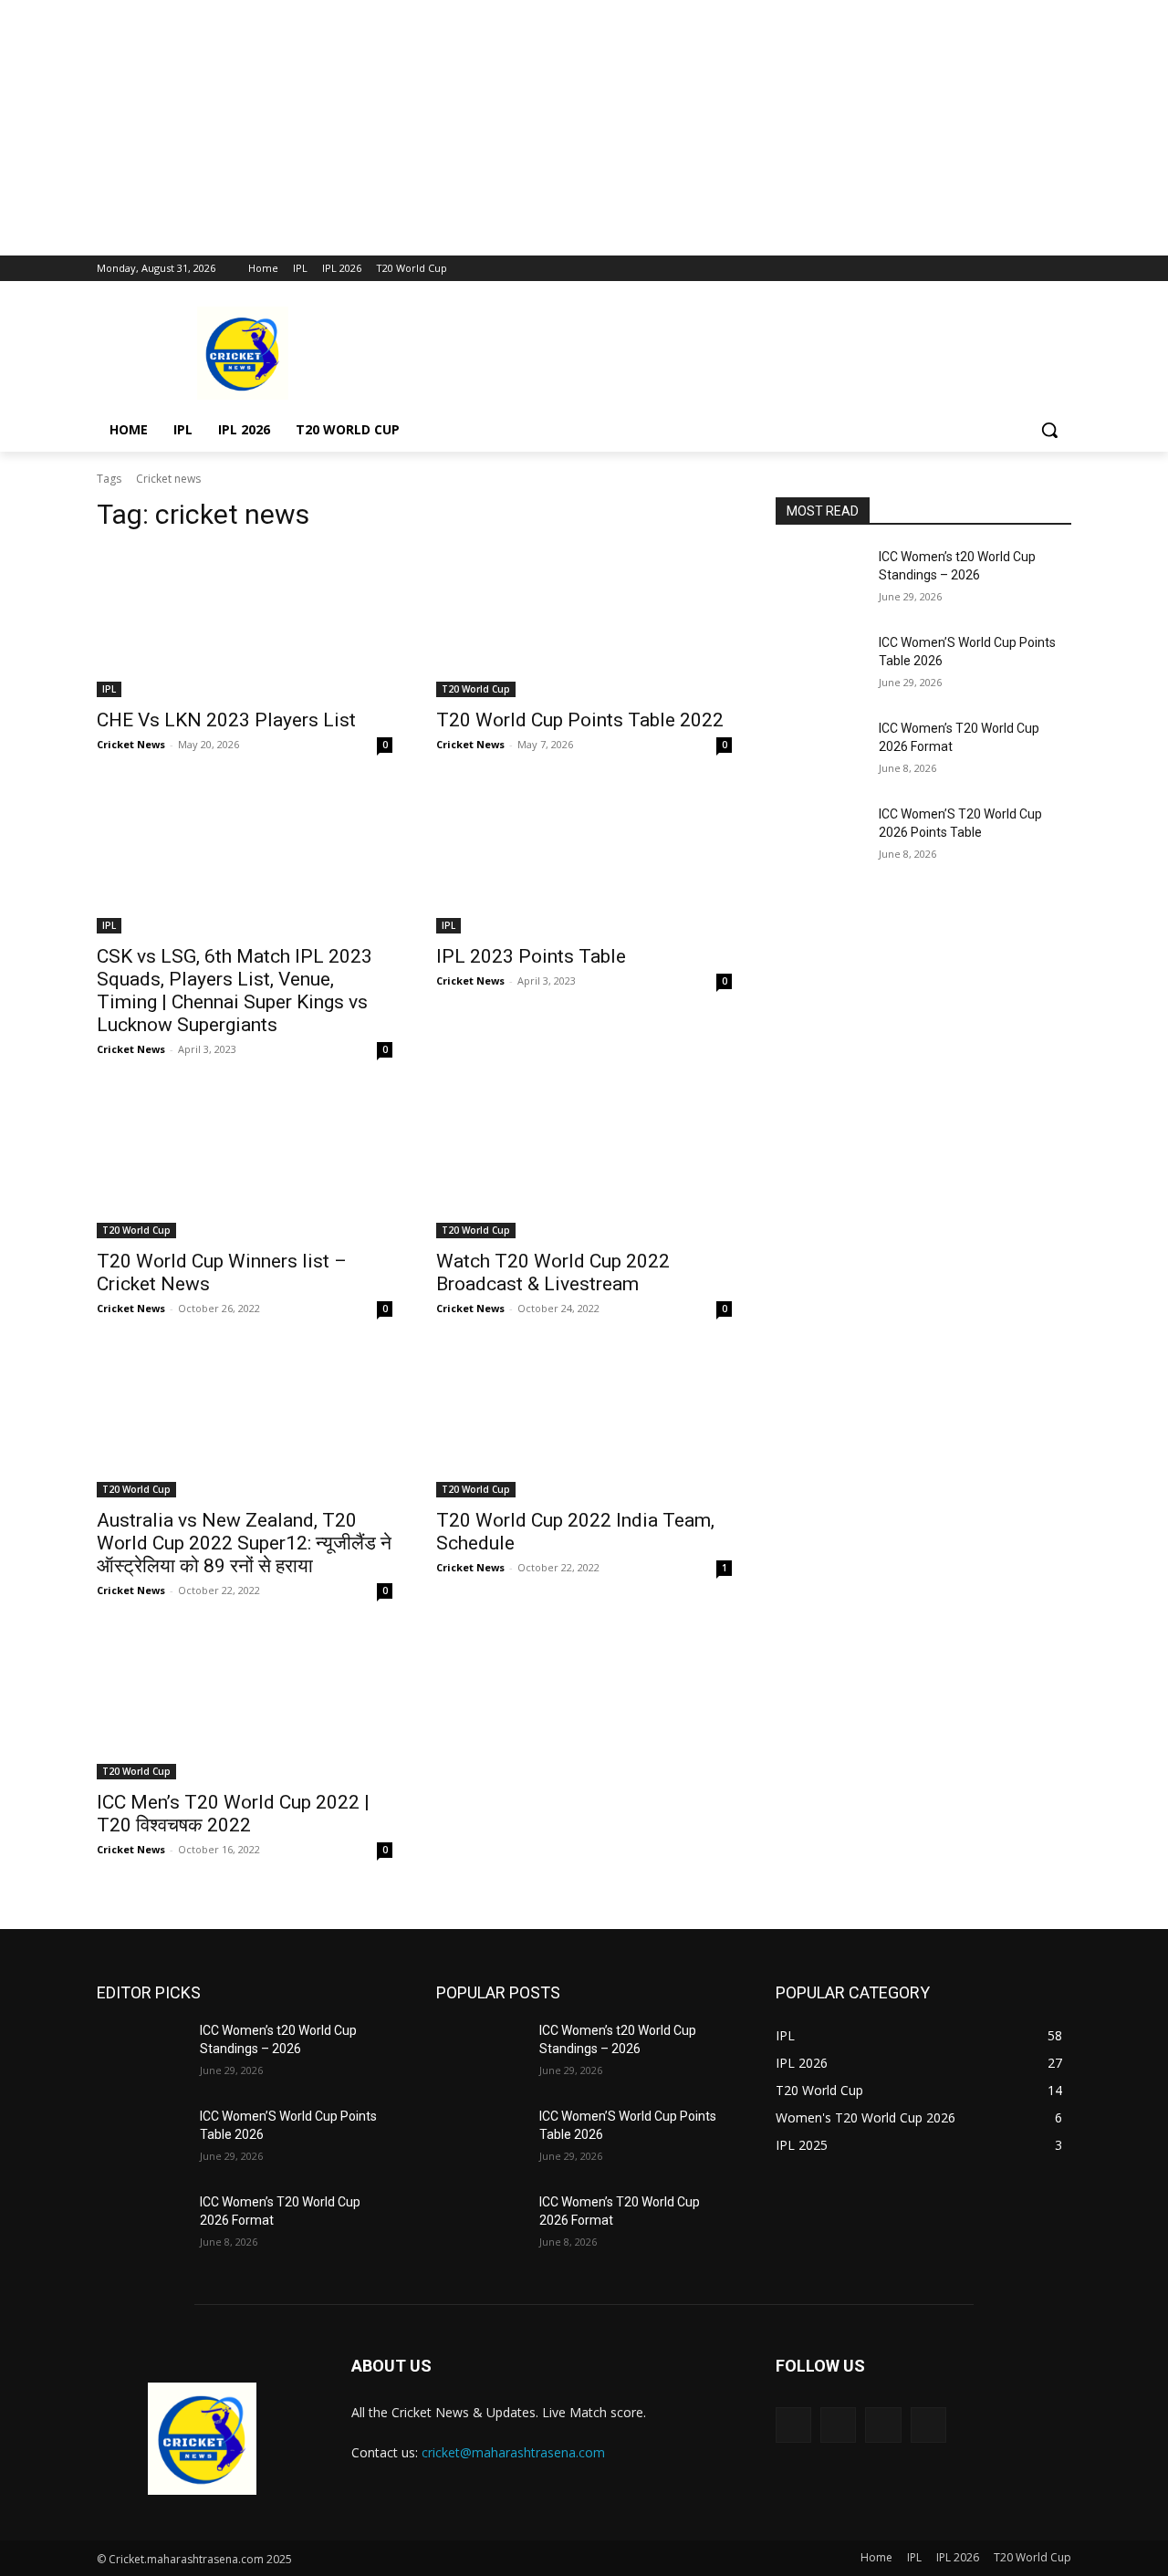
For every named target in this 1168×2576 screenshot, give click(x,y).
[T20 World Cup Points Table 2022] (584, 623)
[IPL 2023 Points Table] (584, 860)
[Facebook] (959, 269)
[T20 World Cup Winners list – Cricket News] (245, 1164)
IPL (109, 689)
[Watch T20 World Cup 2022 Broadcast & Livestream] (584, 1164)
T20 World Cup (476, 689)
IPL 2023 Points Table (531, 956)
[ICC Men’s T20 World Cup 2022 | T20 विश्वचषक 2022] (245, 1705)
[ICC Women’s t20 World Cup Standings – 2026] (820, 579)
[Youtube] (1061, 269)
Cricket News (131, 744)
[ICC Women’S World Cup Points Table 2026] (820, 665)
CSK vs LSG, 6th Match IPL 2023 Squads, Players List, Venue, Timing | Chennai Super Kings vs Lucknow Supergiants (235, 991)
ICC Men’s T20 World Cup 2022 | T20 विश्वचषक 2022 (233, 1814)
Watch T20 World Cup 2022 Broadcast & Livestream (553, 1272)
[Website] (883, 2425)
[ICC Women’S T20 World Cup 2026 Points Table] (820, 837)
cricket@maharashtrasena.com (513, 2452)
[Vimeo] (1035, 269)
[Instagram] (985, 269)
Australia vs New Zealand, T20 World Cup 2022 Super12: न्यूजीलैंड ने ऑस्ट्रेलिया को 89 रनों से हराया (244, 1543)
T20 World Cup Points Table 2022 (580, 720)
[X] (1011, 269)
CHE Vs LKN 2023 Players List (226, 720)
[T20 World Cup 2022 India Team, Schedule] (584, 1424)
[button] (1049, 430)
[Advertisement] (547, 128)
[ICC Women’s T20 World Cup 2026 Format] (820, 751)
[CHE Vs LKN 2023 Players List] (245, 623)
